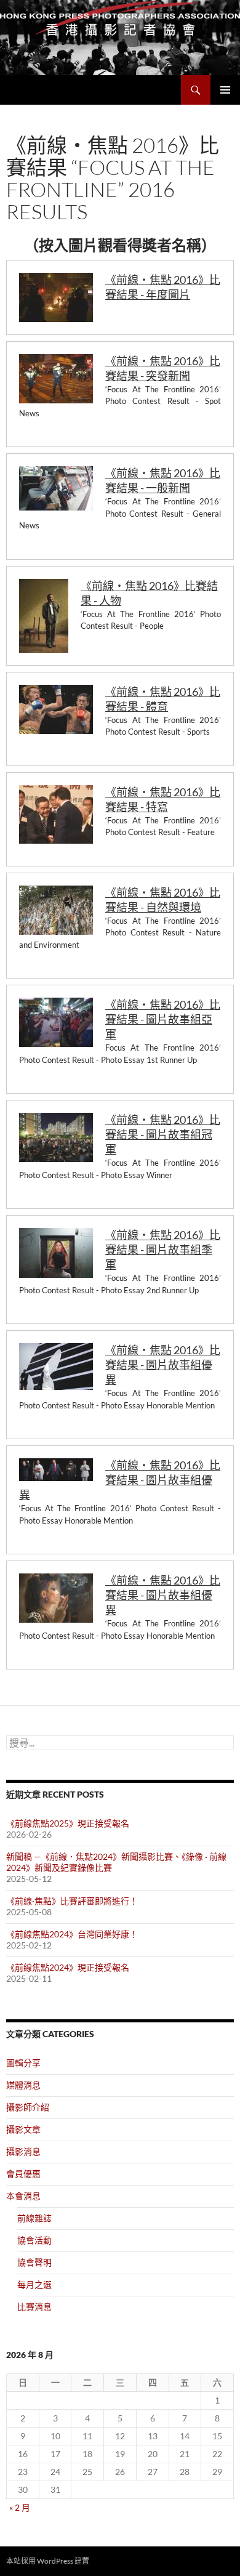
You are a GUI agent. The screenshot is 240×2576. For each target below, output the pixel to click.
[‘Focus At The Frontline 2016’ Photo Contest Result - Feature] (56, 814)
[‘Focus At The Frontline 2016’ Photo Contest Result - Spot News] (56, 379)
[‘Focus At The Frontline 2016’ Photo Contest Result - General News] (56, 488)
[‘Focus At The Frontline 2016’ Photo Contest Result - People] (44, 616)
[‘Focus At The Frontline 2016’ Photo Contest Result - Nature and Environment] (56, 910)
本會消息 (23, 2196)
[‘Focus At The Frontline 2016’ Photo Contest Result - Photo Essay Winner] (56, 1137)
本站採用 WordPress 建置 (48, 2561)
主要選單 (225, 90)
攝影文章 (23, 2129)
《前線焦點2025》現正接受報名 (68, 1823)
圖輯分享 (23, 2063)
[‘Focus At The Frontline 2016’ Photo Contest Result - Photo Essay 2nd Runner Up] (56, 1253)
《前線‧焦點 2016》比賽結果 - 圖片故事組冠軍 (163, 1134)
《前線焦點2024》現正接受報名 (68, 1967)
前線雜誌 (34, 2218)
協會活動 (34, 2240)
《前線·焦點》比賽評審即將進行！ (72, 1901)
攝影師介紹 (28, 2107)
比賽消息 (34, 2307)
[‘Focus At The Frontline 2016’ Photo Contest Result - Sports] (56, 709)
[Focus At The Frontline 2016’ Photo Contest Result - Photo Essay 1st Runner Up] (56, 1022)
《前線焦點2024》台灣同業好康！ (72, 1934)
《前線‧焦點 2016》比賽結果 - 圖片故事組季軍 (163, 1250)
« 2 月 (20, 2507)
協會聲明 (34, 2262)
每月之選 (34, 2284)
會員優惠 (23, 2174)
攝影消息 (23, 2151)
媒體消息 (23, 2085)
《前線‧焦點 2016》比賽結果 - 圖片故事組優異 (163, 1365)
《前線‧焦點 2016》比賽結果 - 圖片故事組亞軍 (163, 1019)
